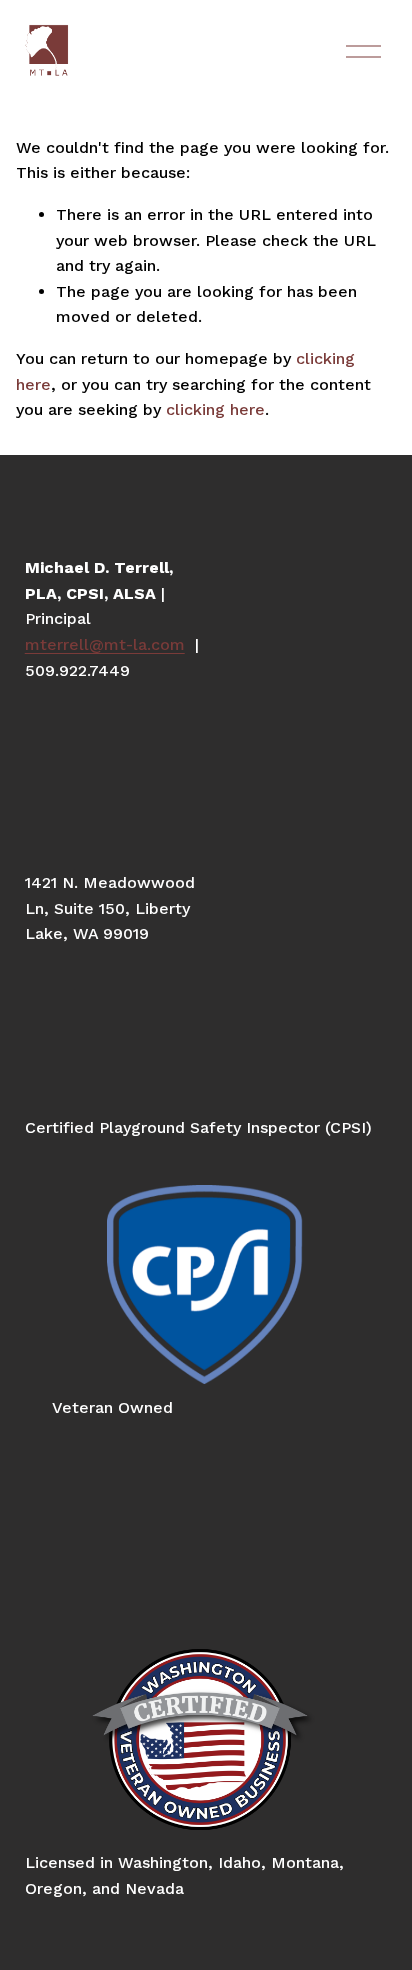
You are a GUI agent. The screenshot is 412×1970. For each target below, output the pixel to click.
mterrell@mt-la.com (105, 644)
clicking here (215, 409)
